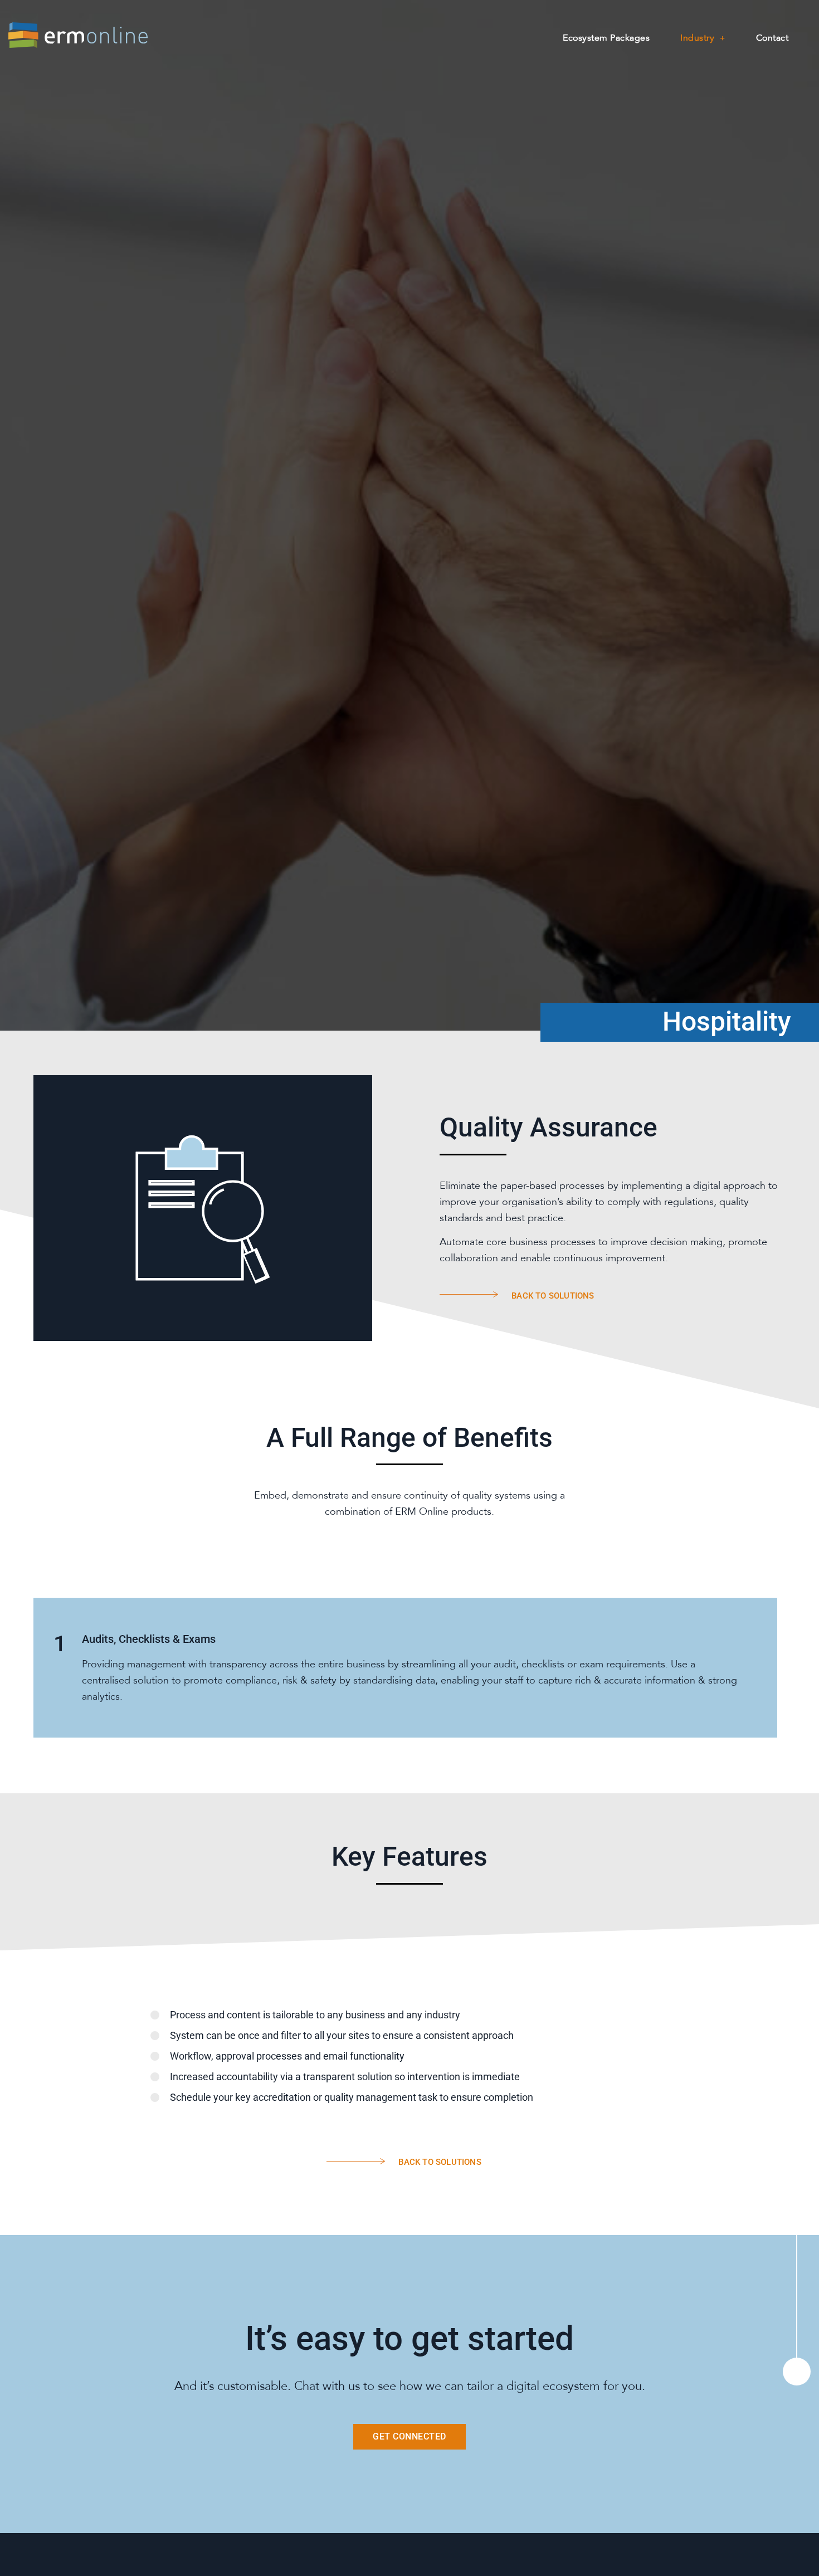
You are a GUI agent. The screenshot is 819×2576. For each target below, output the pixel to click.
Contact (772, 38)
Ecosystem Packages (606, 38)
